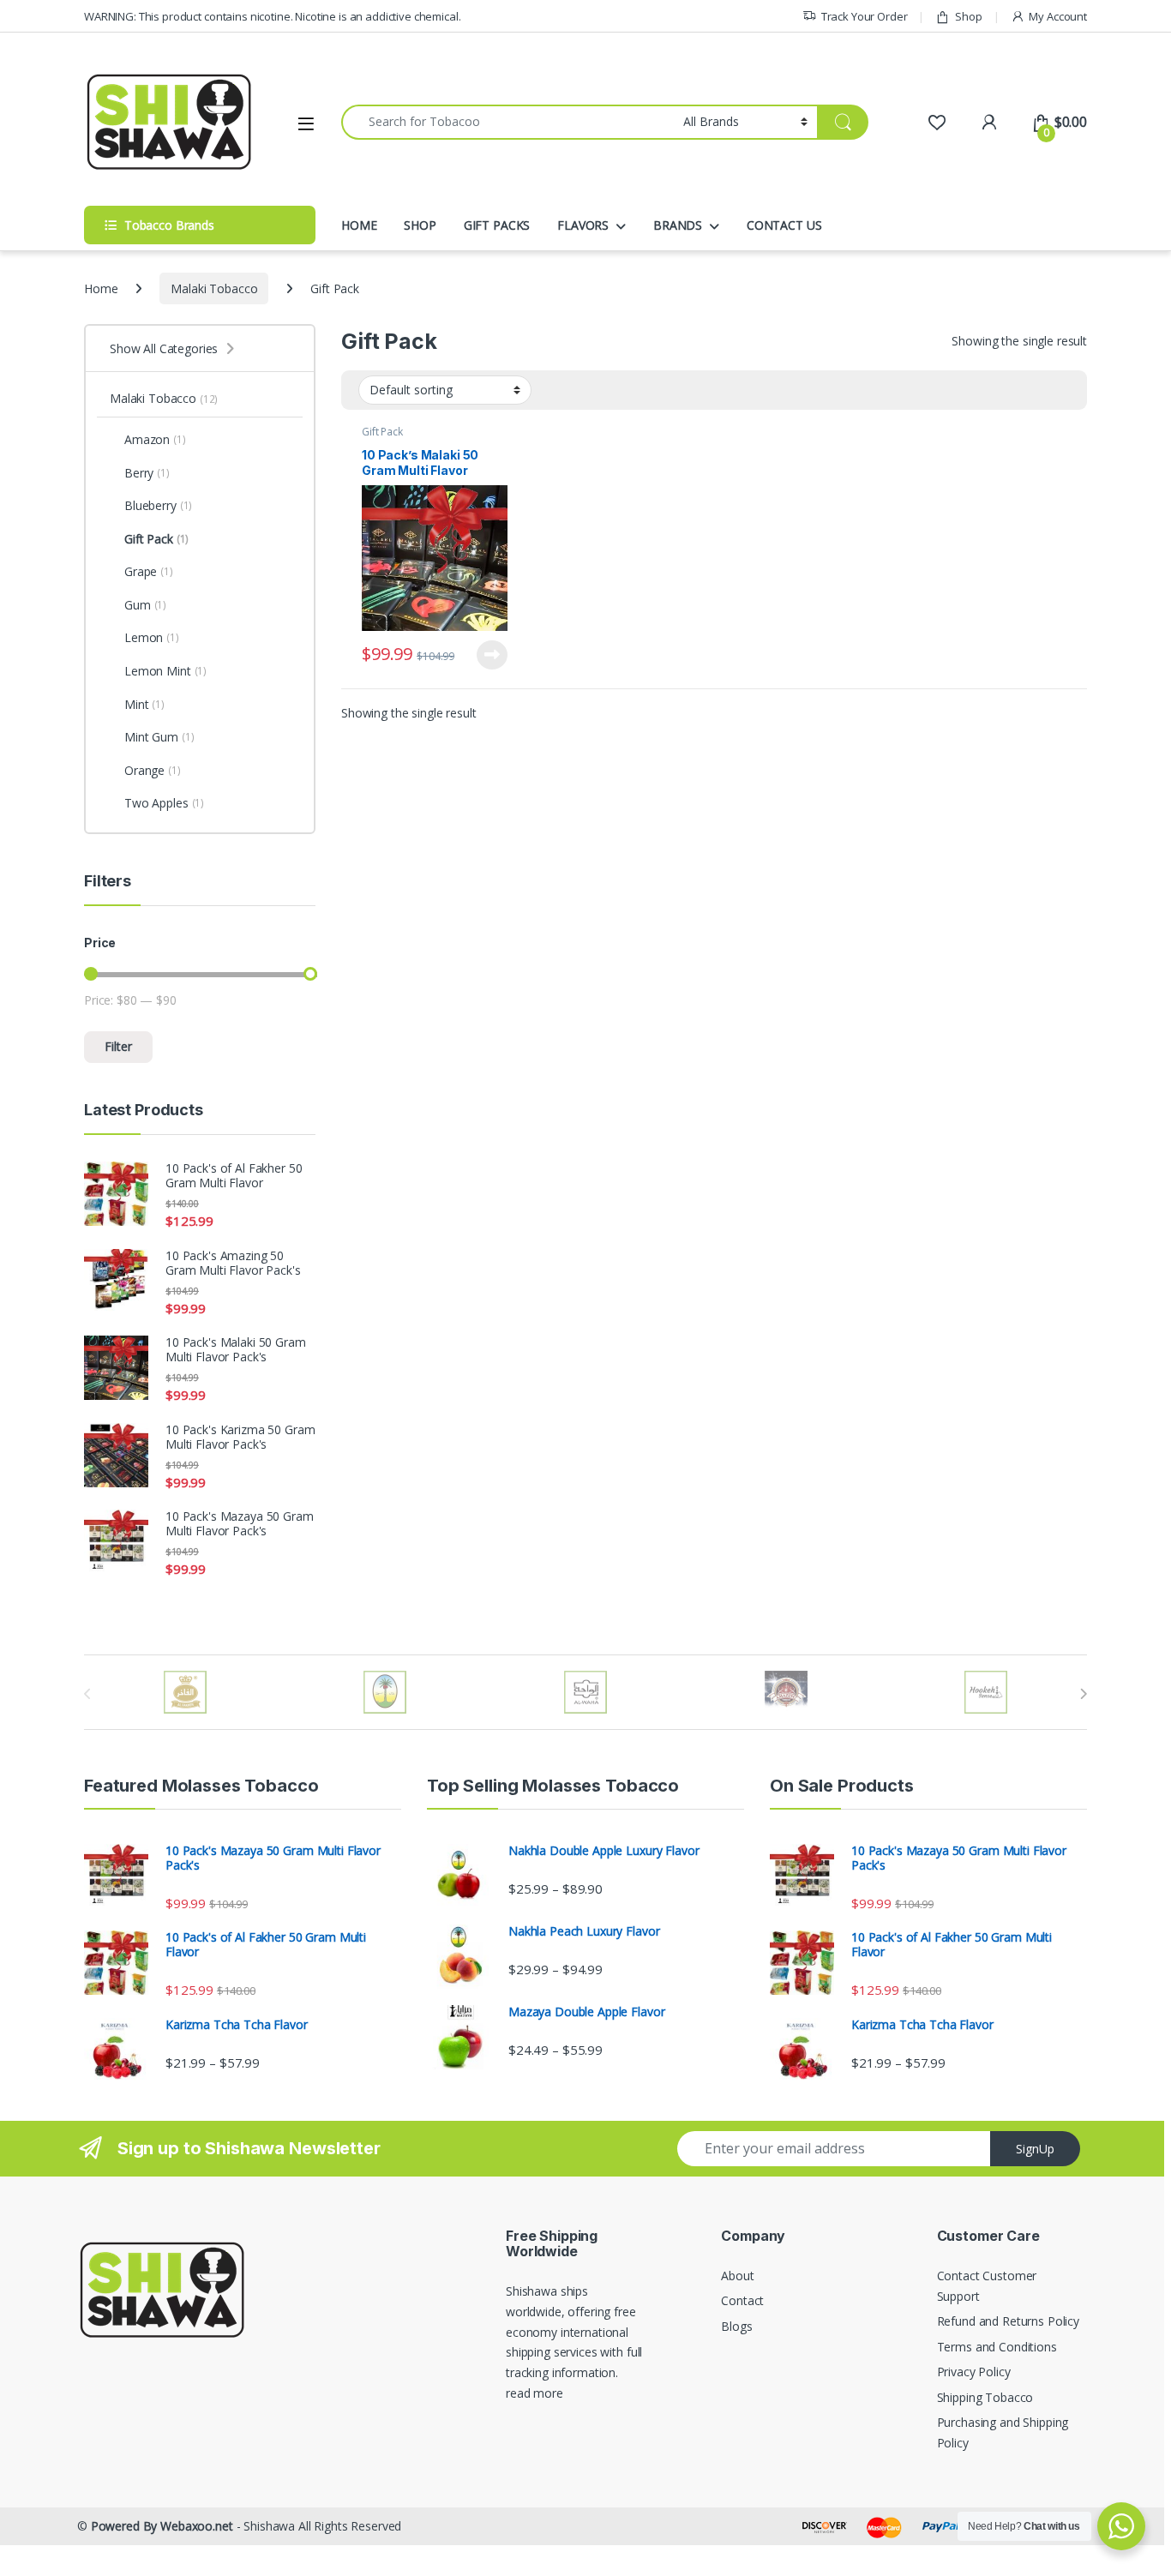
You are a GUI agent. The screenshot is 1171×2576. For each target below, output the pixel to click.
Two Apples (164, 803)
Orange (153, 770)
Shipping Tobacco (985, 2397)
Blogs (736, 2326)
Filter (118, 1046)
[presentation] (1083, 1694)
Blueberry (158, 505)
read (518, 2393)
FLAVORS (583, 225)
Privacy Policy (974, 2372)
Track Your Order (865, 16)
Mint (144, 704)
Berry (147, 473)
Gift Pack (382, 432)
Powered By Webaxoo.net (162, 2526)
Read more (492, 655)
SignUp (1035, 2149)
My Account (1058, 16)
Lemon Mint (165, 671)
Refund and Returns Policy (1009, 2321)
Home (101, 288)
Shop (968, 16)
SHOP (420, 225)
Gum (145, 605)
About (737, 2276)
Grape (149, 571)
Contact (742, 2300)
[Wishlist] (937, 122)
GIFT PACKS (497, 225)
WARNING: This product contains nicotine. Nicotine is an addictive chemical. (273, 16)
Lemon (152, 637)
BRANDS (678, 225)
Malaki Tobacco (214, 288)
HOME (359, 225)
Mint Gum (159, 737)
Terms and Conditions (997, 2347)
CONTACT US (784, 225)
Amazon (155, 439)
